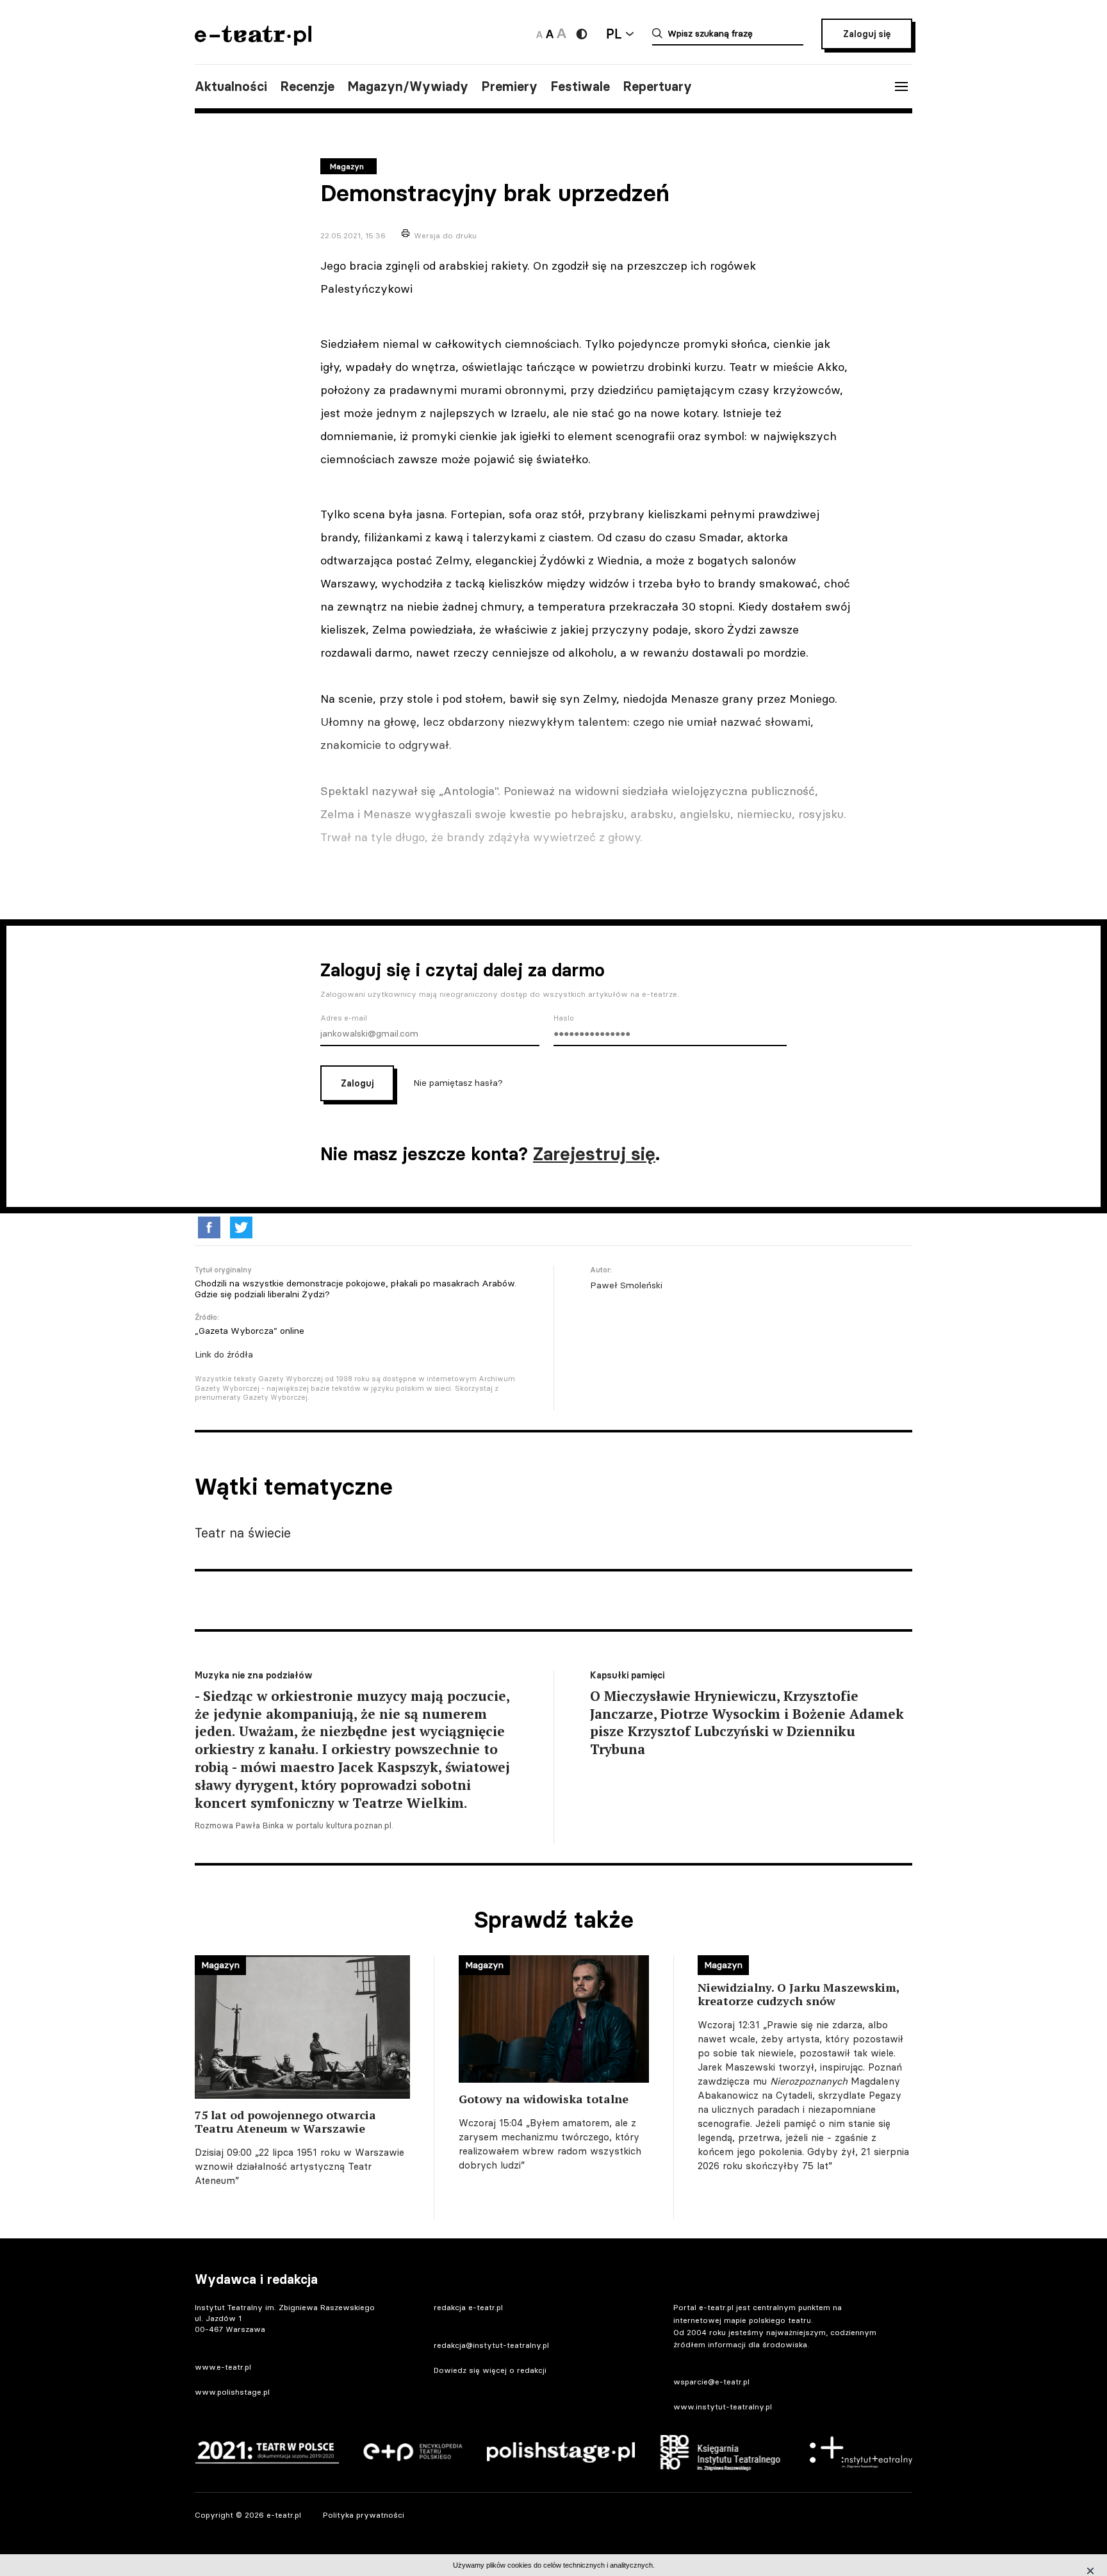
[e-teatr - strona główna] (253, 41)
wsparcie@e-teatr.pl (711, 2382)
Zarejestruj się (594, 1154)
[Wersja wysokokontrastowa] (582, 34)
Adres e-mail (344, 1018)
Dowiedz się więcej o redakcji (490, 2370)
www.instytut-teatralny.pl (723, 2407)
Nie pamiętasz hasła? (458, 1083)
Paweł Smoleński (626, 1285)
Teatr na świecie (243, 1533)
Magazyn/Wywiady (408, 86)
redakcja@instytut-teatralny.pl (491, 2345)
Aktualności (231, 86)
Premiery (509, 86)
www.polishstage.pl (232, 2392)
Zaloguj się (867, 34)
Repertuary (657, 86)
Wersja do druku (445, 235)
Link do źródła (224, 1354)
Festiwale (580, 86)
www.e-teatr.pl (223, 2367)
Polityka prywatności (364, 2515)
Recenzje (307, 86)
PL (614, 34)
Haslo (564, 1018)
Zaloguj (357, 1083)
